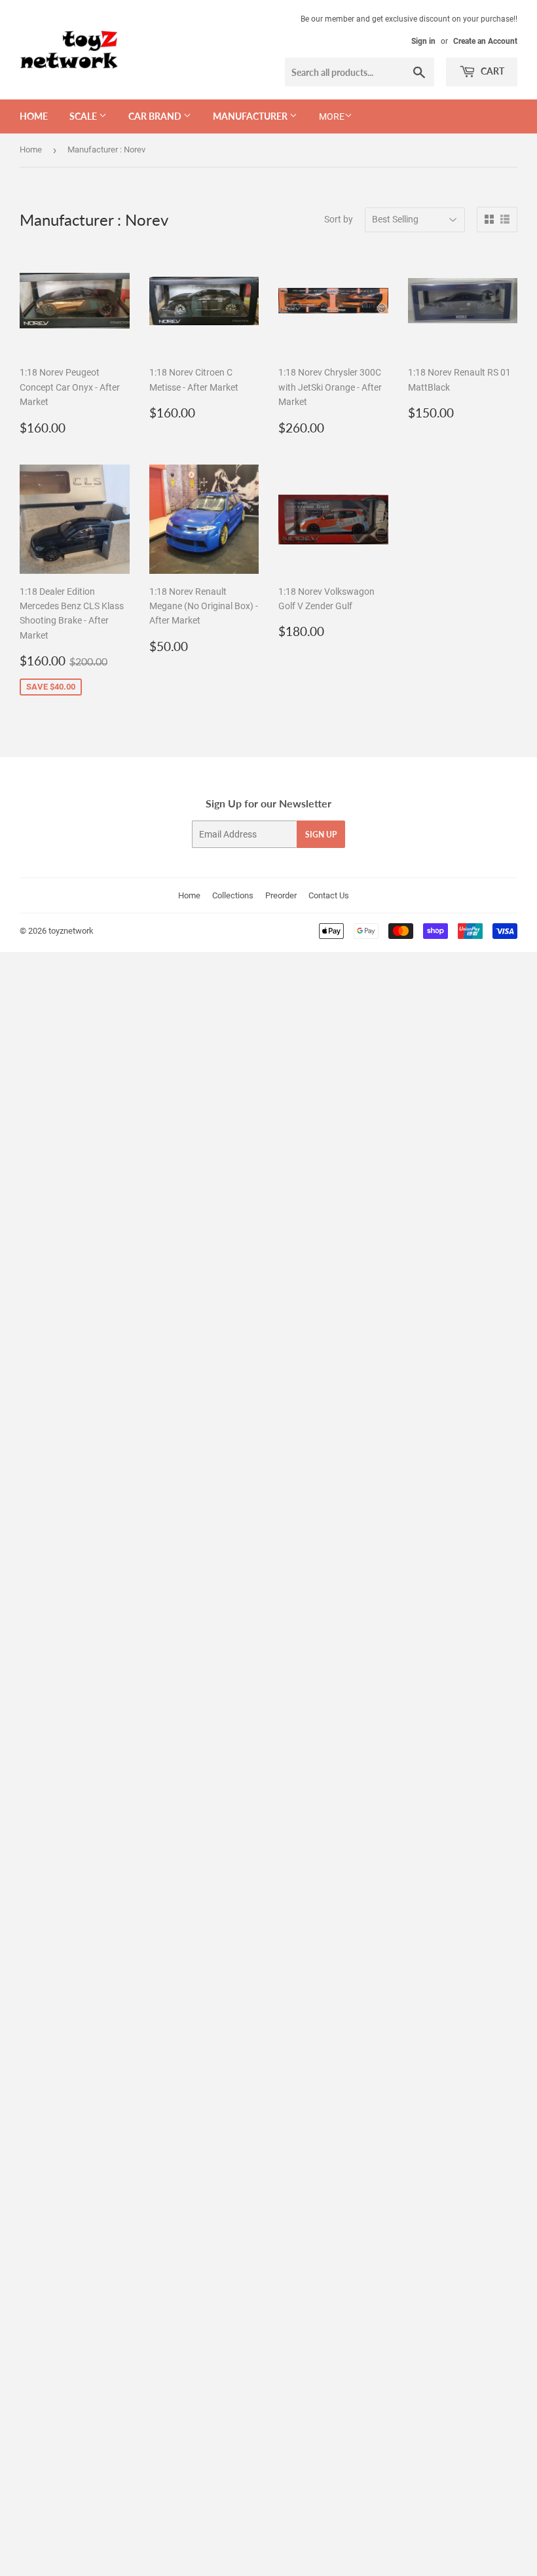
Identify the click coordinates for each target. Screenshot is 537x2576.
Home (34, 116)
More (332, 116)
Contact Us (329, 895)
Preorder (281, 895)
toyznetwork (71, 931)
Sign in (423, 41)
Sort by (339, 219)
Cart (491, 71)
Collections (233, 895)
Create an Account (485, 41)
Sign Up (321, 835)
